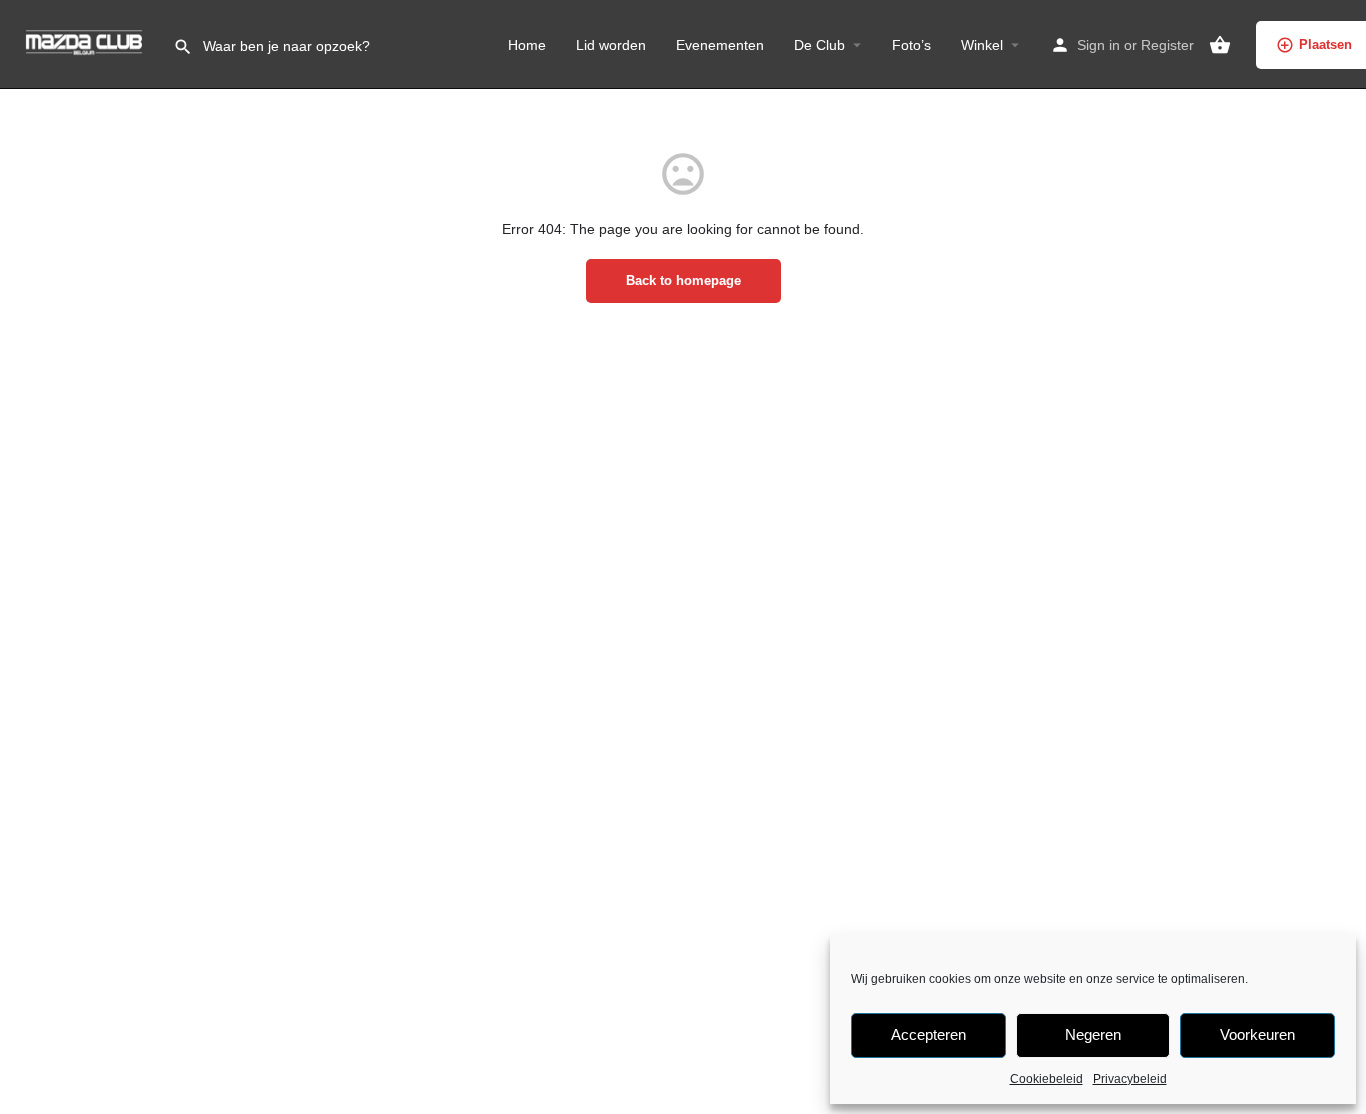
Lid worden (611, 45)
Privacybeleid (1130, 1079)
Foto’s (911, 45)
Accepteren (928, 1034)
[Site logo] (86, 43)
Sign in (1098, 45)
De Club (819, 45)
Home (527, 45)
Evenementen (720, 45)
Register (1167, 45)
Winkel (982, 45)
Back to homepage (683, 280)
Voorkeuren (1257, 1034)
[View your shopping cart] (1220, 45)
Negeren (1093, 1034)
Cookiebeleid (1046, 1079)
